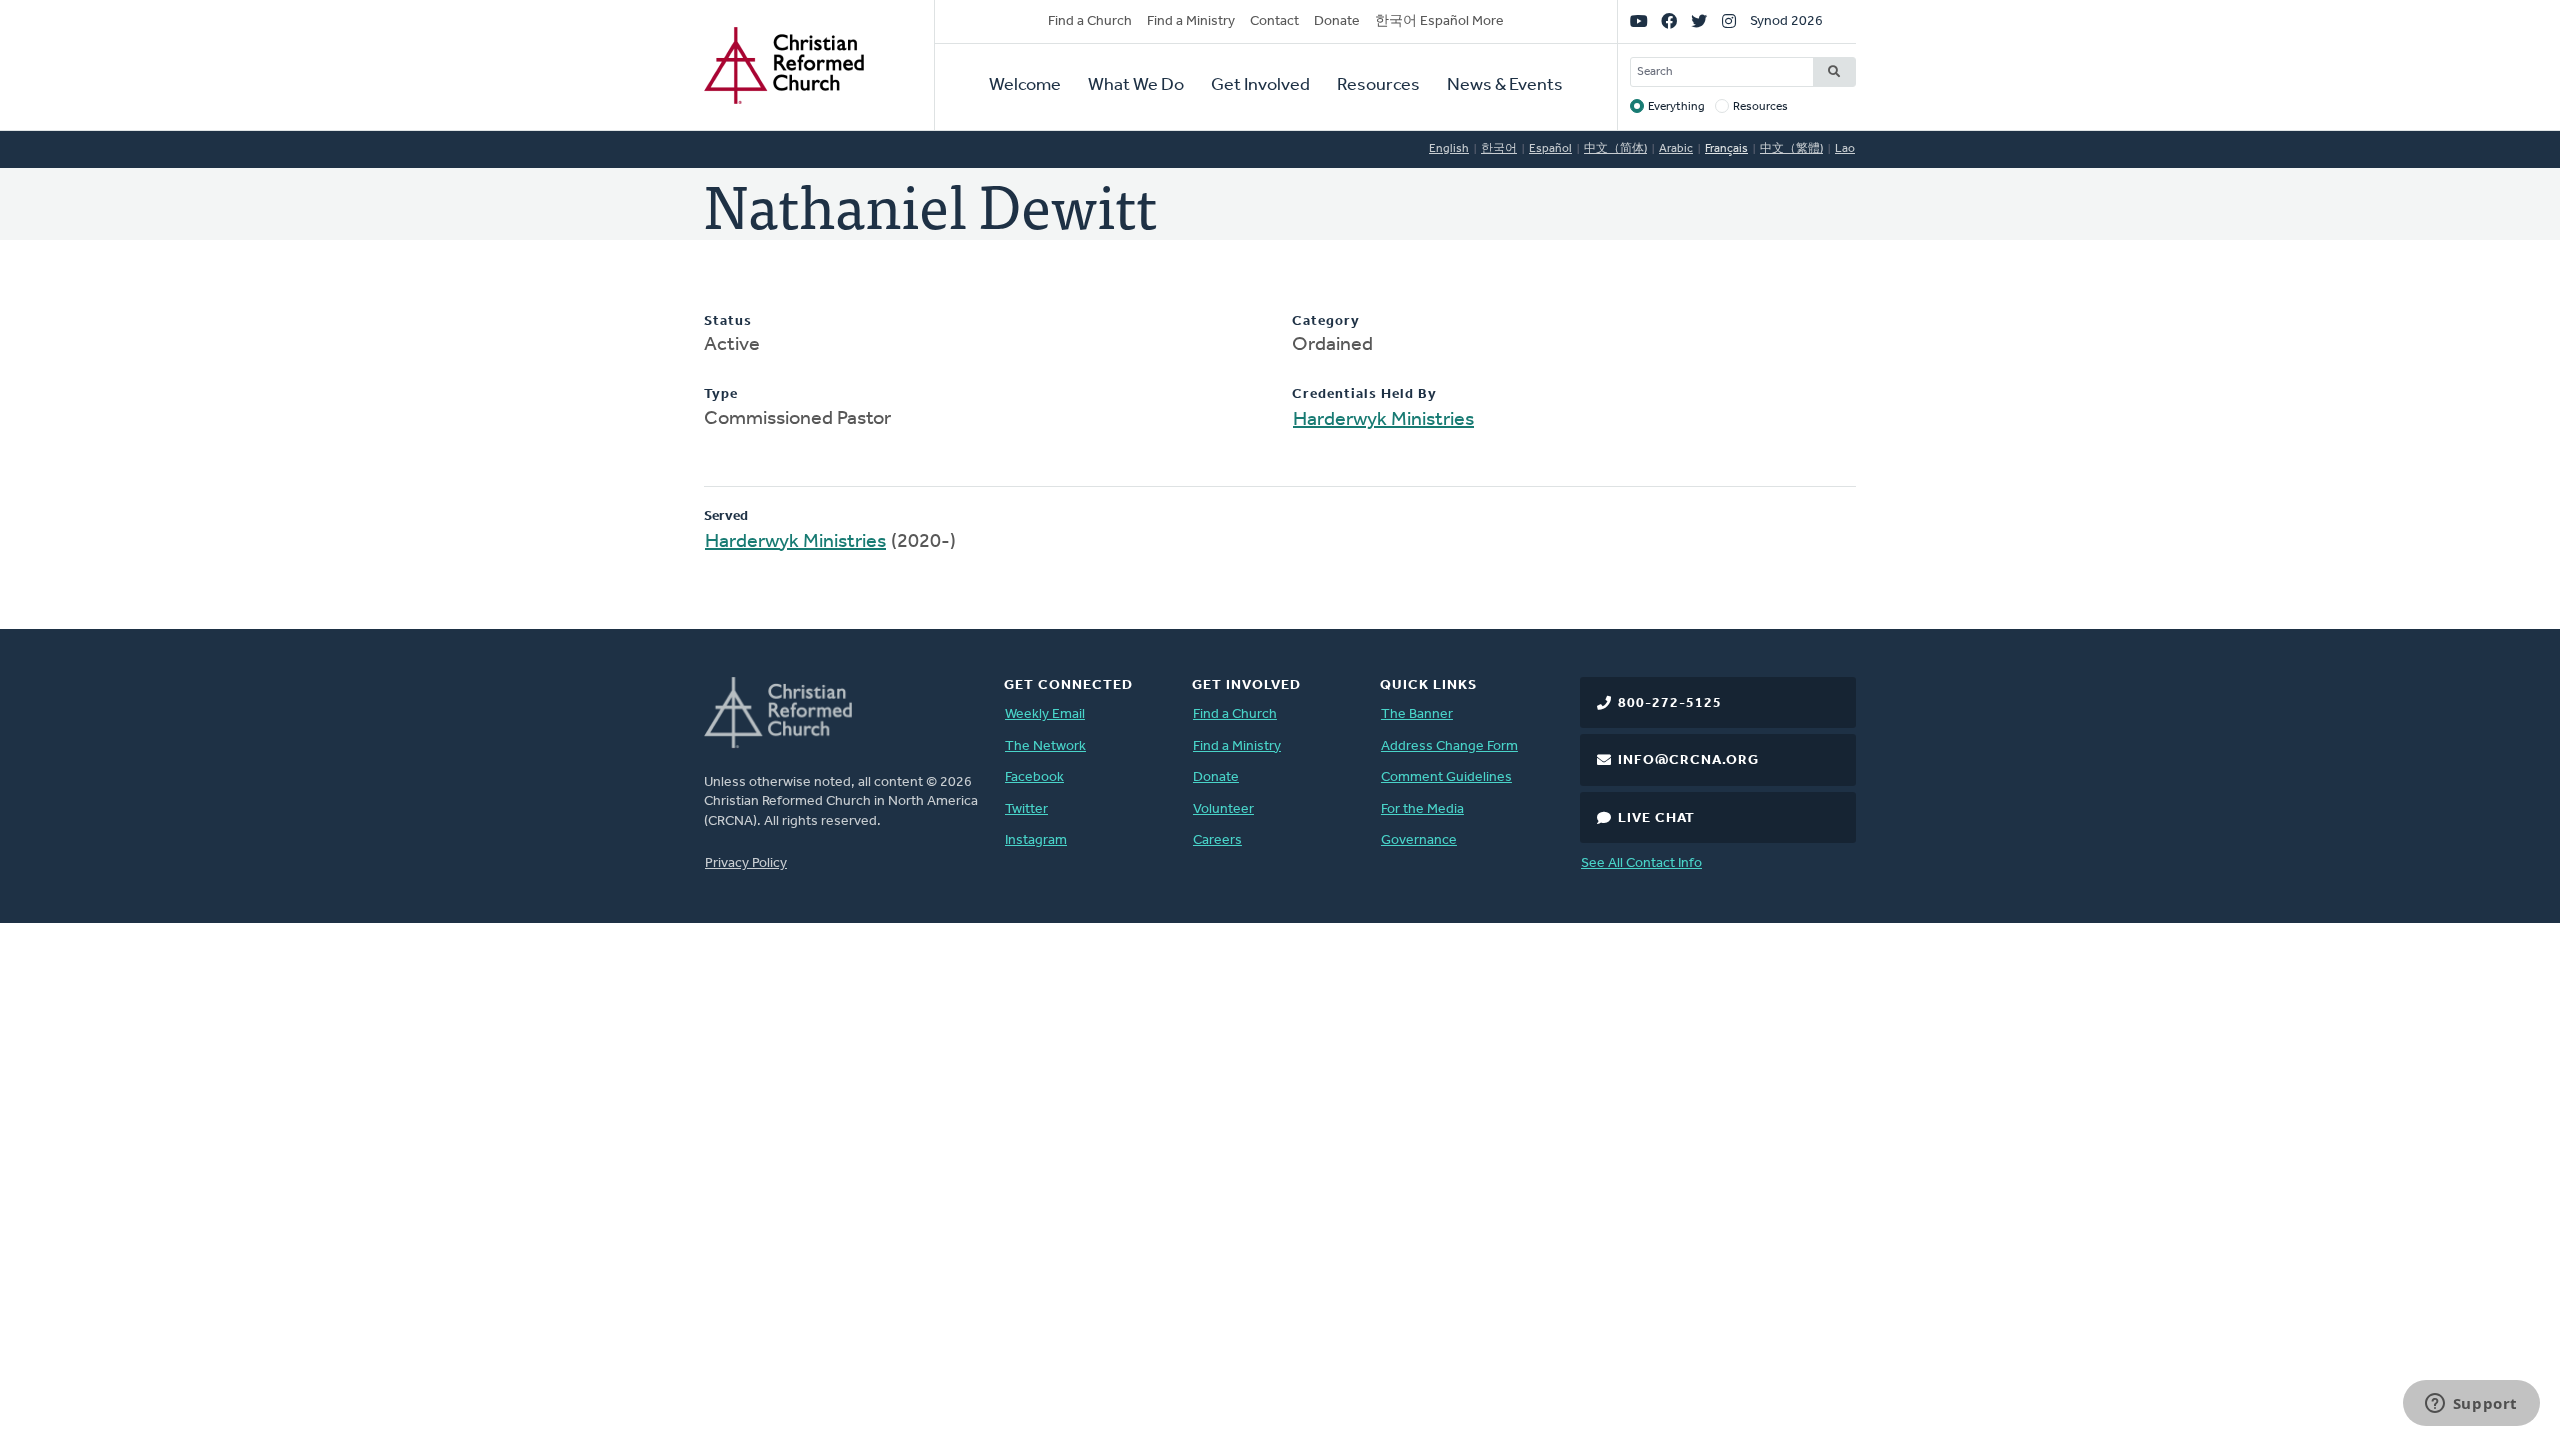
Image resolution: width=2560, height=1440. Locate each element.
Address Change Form (1449, 746)
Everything (1676, 107)
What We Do (1136, 86)
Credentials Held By (1364, 394)
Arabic (1676, 149)
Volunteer (1223, 809)
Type (721, 394)
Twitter (1026, 809)
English (1449, 149)
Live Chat (1656, 818)
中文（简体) (1615, 149)
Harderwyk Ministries (1383, 420)
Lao (1845, 149)
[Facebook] (1669, 22)
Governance (1419, 840)
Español (1550, 149)
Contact (1274, 21)
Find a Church (1090, 21)
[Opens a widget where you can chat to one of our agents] (2471, 1405)
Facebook (1034, 777)
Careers (1217, 840)
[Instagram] (1729, 22)
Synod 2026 (1786, 21)
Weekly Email (1045, 714)
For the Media (1422, 809)
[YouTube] (1639, 22)
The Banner (1417, 714)
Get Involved (1260, 86)
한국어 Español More (1439, 21)
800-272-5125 (1670, 703)
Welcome (1025, 86)
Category (1326, 321)
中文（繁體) (1791, 149)
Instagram (1036, 840)
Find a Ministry (1191, 21)
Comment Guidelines (1446, 777)
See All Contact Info (1641, 863)
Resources (1378, 86)
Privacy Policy (746, 863)
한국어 (1499, 149)
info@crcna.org (1688, 760)
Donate (1337, 21)
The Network (1045, 746)
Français (1726, 149)
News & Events (1505, 86)
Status (728, 321)
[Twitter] (1699, 22)
